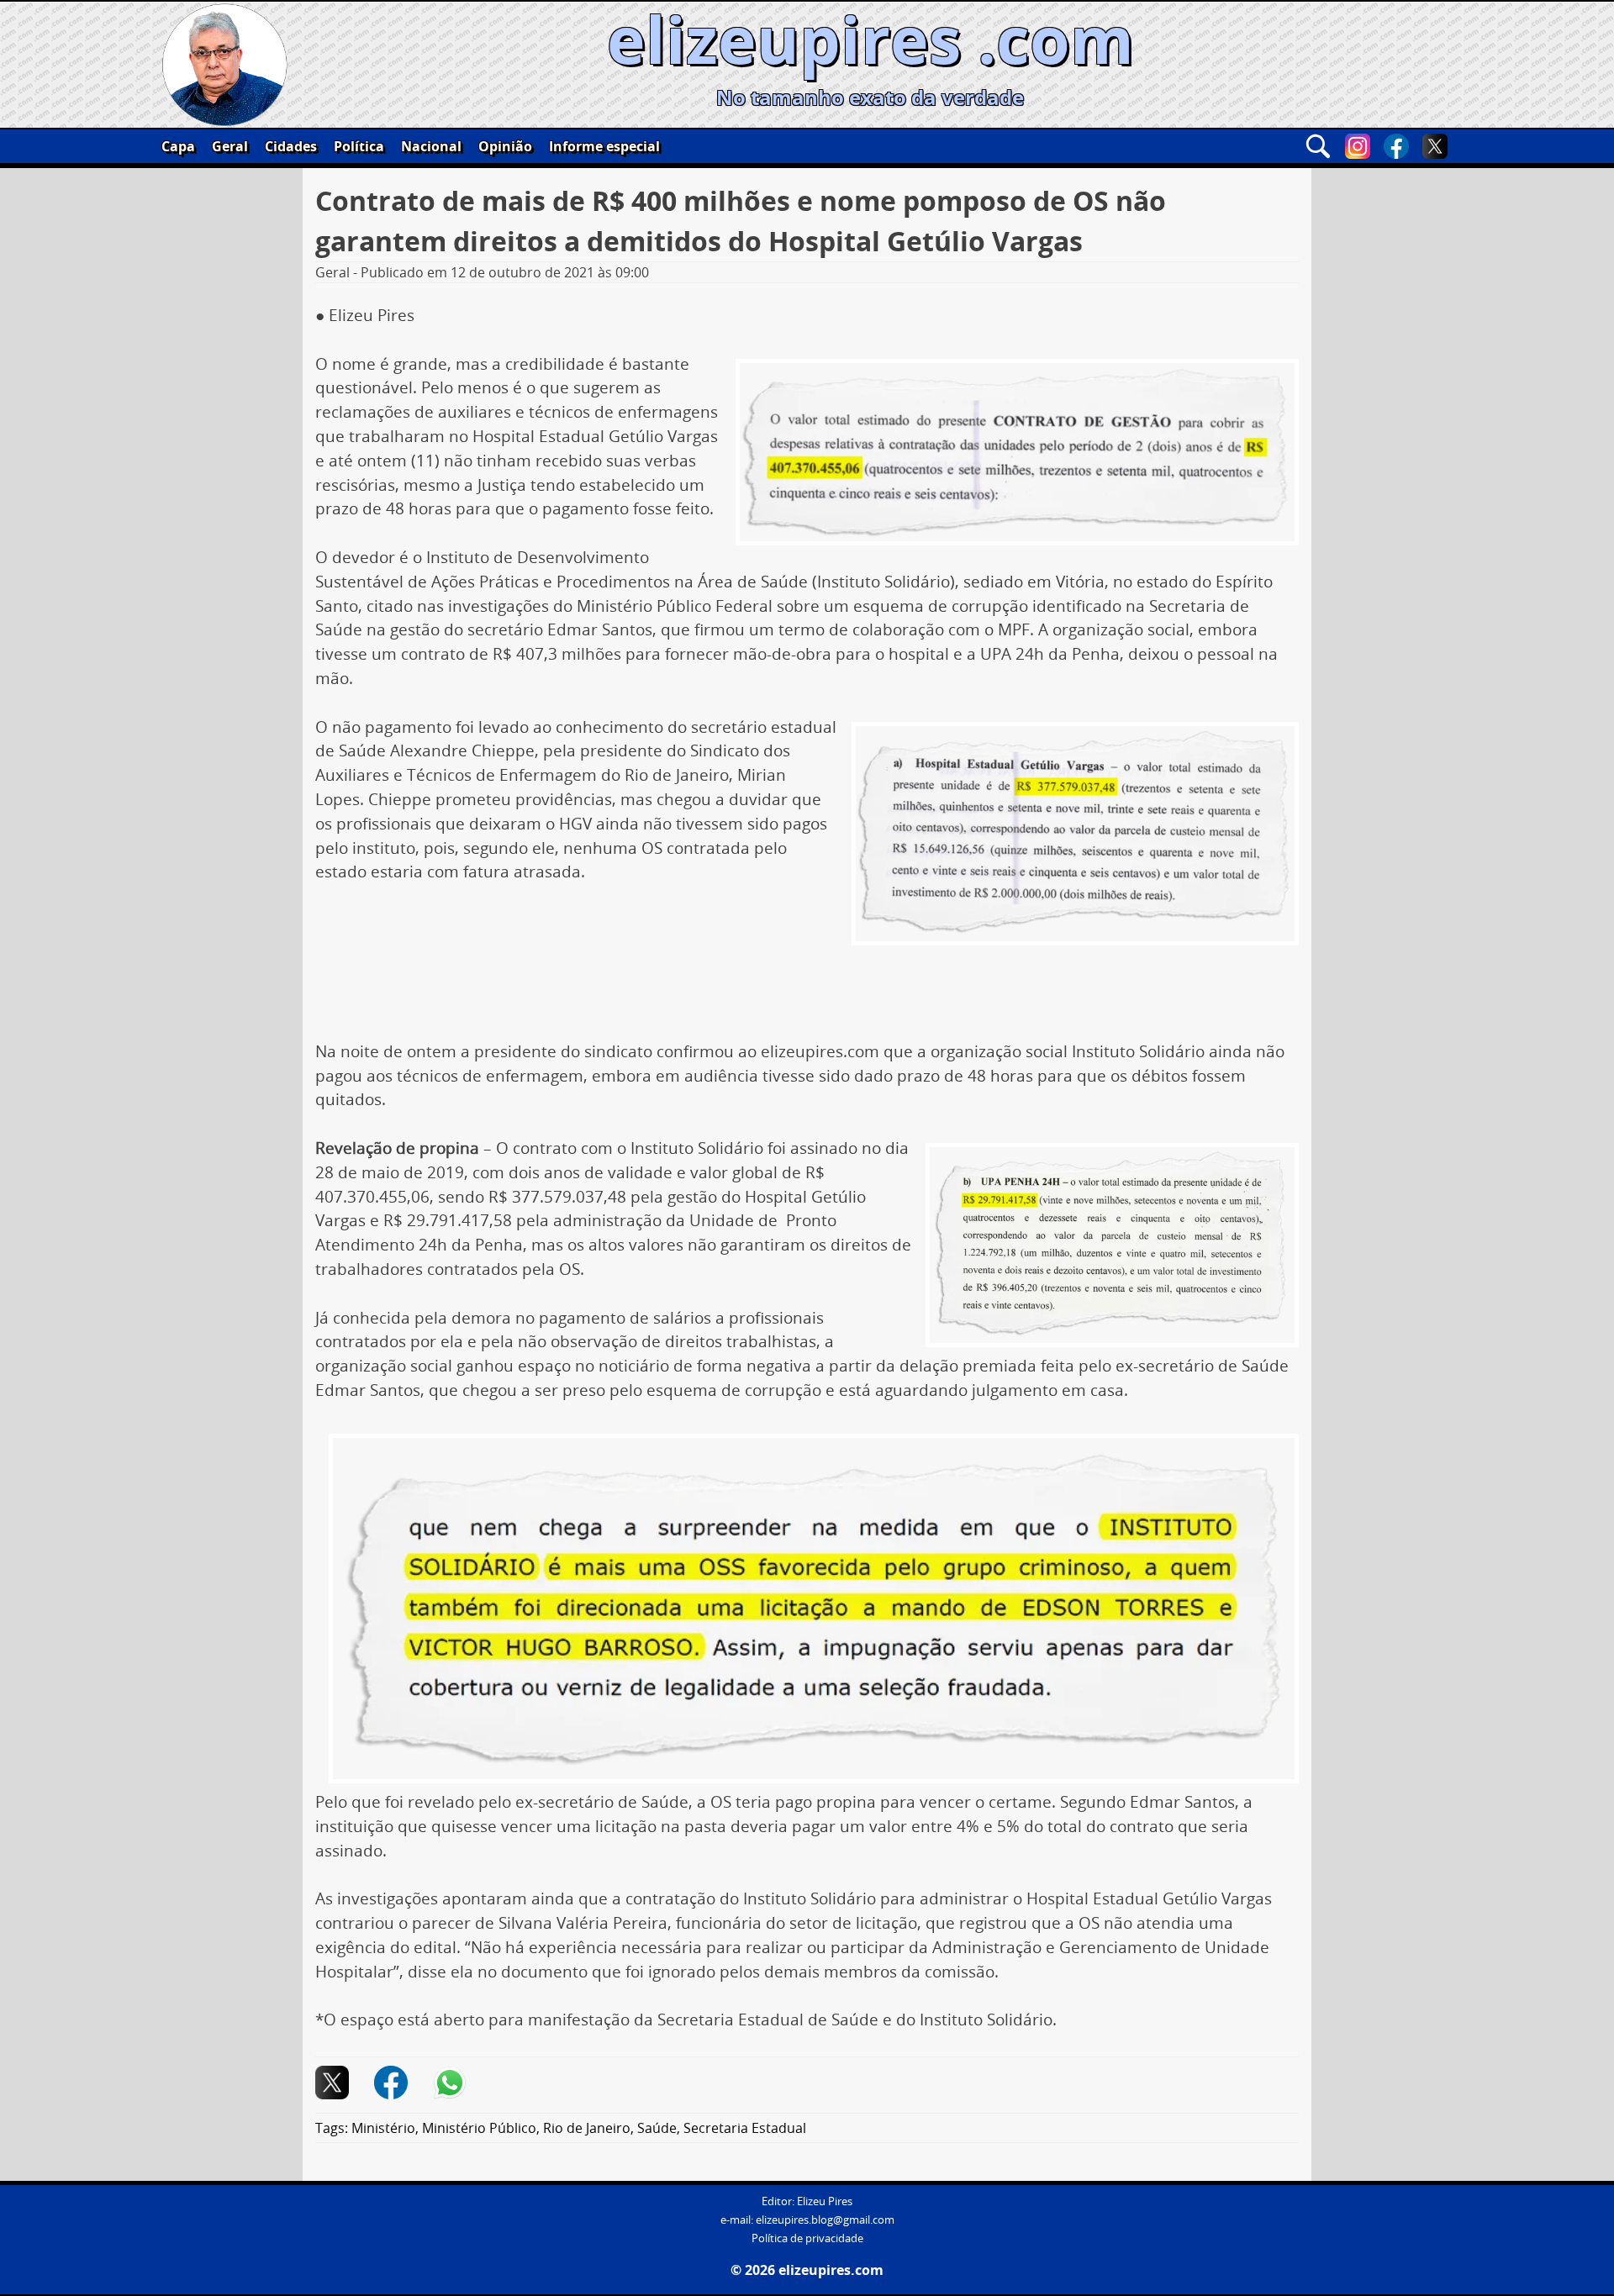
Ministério (383, 2128)
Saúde (657, 2128)
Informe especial (604, 146)
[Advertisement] (807, 990)
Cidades (291, 146)
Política (359, 146)
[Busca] (1318, 146)
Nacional (431, 146)
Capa (178, 146)
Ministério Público (479, 2128)
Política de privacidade (807, 2238)
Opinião (505, 146)
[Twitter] (1435, 146)
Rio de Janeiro (587, 2128)
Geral (230, 146)
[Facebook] (1396, 146)
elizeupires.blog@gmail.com (825, 2220)
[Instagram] (1358, 146)
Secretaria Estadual (745, 2128)
